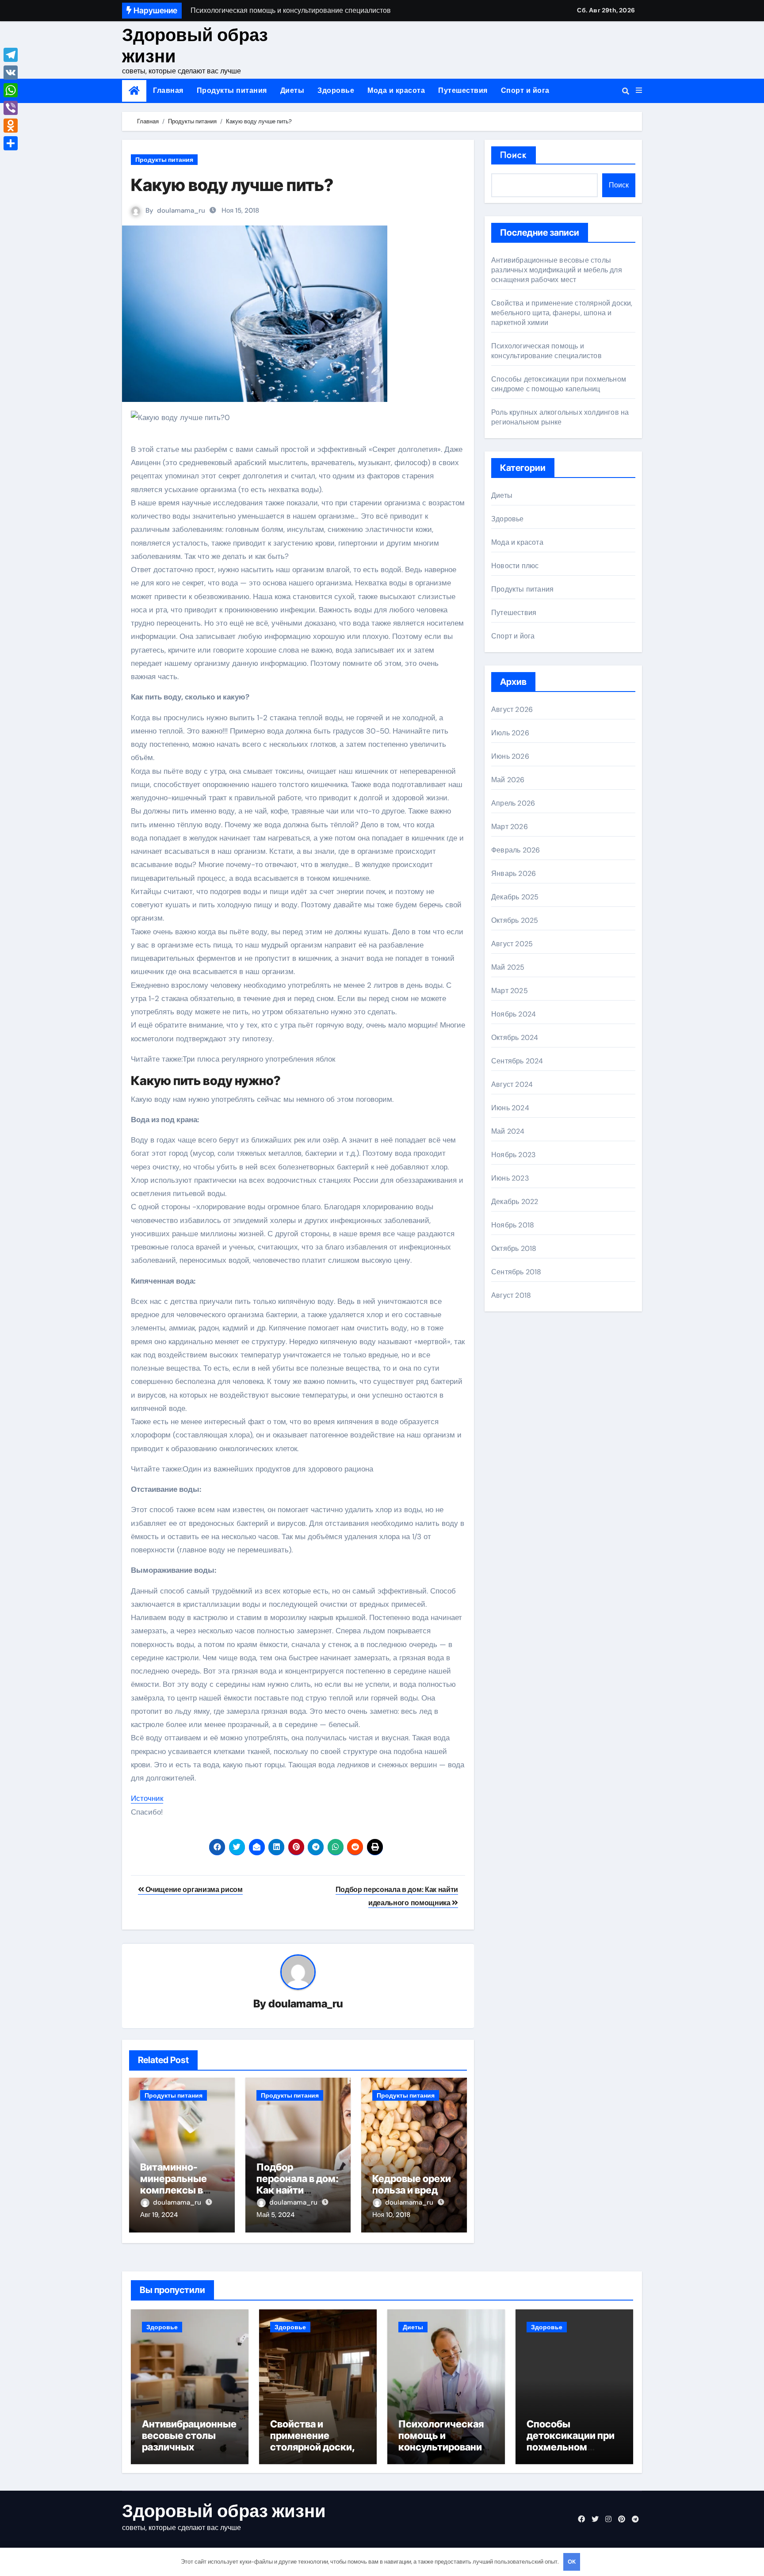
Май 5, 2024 (275, 2215)
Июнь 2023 (510, 1178)
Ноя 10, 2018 (391, 2215)
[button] (639, 91)
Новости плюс (515, 566)
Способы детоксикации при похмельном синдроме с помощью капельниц (559, 384)
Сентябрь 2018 (516, 1272)
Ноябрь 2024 (514, 1014)
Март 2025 (510, 991)
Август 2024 (512, 1084)
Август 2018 (511, 1295)
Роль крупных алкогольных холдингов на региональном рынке (560, 417)
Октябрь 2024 (515, 1038)
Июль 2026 (510, 733)
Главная (168, 90)
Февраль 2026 (516, 850)
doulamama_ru (181, 210)
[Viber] (11, 108)
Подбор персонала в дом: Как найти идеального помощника (298, 2190)
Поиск (514, 155)
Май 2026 (508, 780)
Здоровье (336, 90)
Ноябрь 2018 (513, 1225)
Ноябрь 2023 (513, 1155)
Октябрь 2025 (515, 920)
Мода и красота (396, 90)
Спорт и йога (525, 90)
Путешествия (463, 90)
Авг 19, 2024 (159, 2215)
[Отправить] (11, 143)
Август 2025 (512, 944)
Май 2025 (508, 967)
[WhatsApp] (11, 90)
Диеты (292, 90)
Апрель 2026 (513, 803)
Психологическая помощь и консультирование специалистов (546, 351)
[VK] (11, 73)
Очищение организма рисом (193, 1890)
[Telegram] (11, 55)
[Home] (134, 91)
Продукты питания (232, 90)
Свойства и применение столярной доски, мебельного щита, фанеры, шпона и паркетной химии (562, 313)
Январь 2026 (514, 873)
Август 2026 (512, 709)
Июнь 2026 (510, 756)
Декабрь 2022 (515, 1202)
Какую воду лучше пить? (232, 185)
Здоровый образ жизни (195, 46)
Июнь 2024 (510, 1108)
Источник (147, 1798)
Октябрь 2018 (514, 1248)
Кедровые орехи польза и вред (412, 2184)
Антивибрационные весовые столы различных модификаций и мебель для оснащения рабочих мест (557, 270)
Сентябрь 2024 (517, 1061)
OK (572, 2562)
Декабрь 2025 (515, 897)
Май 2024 (508, 1131)
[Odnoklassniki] (11, 126)
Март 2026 (510, 827)
